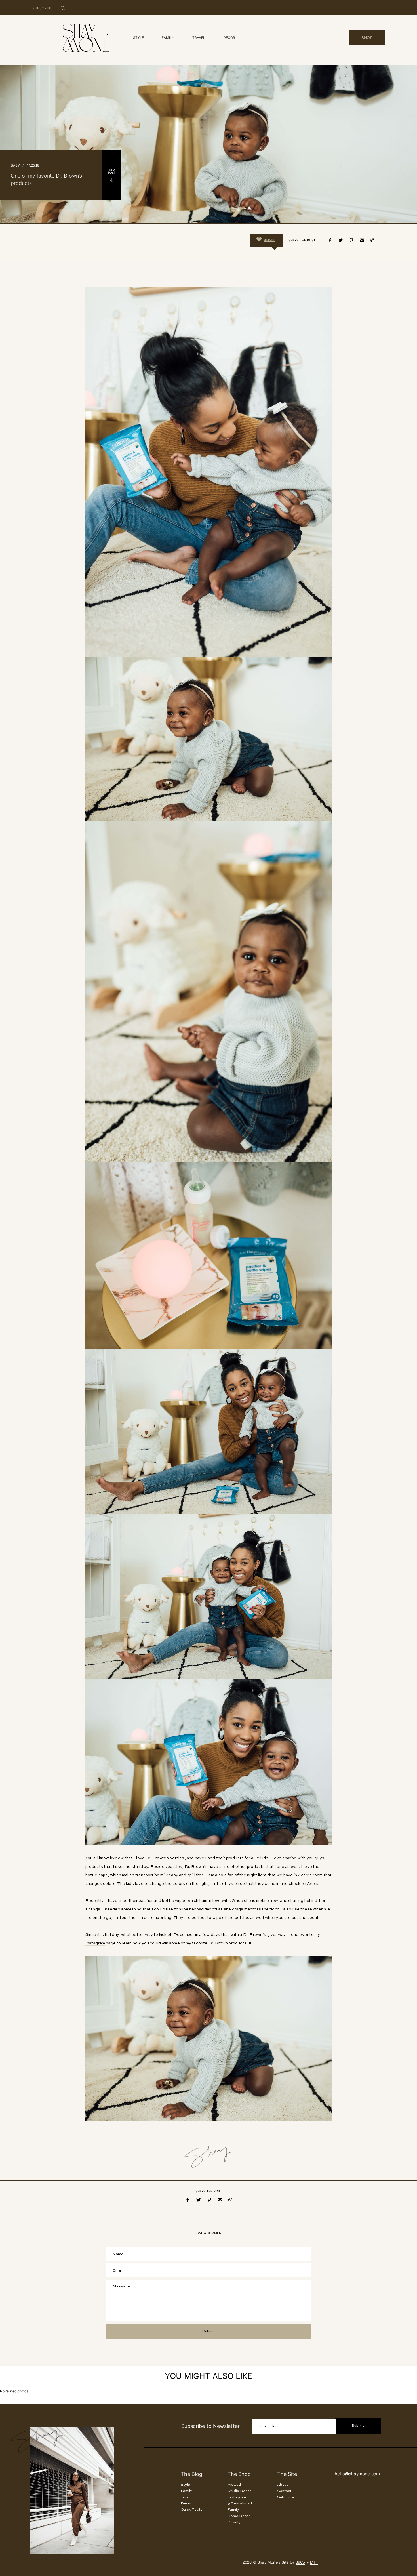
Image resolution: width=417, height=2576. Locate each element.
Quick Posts (192, 2510)
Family (186, 2491)
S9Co (300, 2562)
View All (235, 2485)
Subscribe (286, 2497)
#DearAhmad (240, 2504)
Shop (367, 38)
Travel (186, 2497)
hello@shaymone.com (357, 2474)
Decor (186, 2504)
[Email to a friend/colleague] (362, 240)
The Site (287, 2474)
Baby (15, 165)
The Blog (191, 2474)
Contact (284, 2491)
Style (185, 2485)
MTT (314, 2562)
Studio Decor (239, 2491)
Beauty (234, 2522)
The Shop (239, 2474)
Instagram (95, 1943)
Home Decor (239, 2516)
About (283, 2485)
